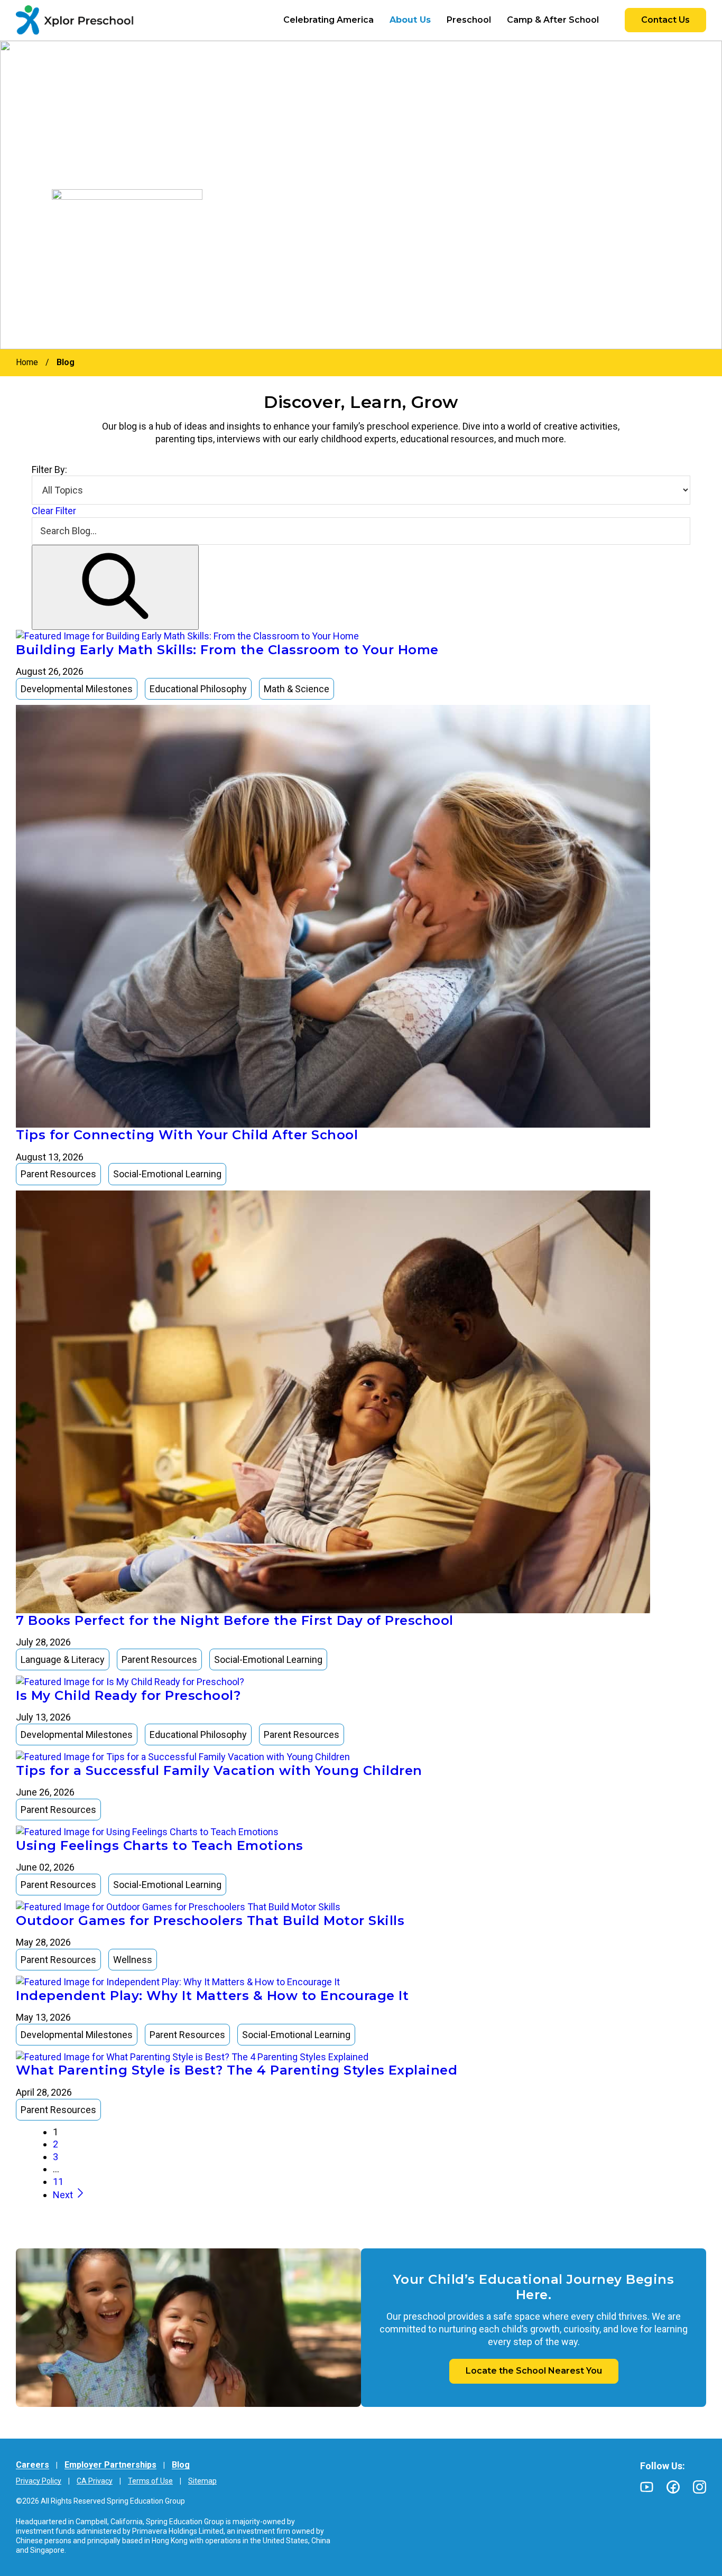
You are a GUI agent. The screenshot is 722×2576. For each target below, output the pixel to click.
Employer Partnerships (110, 2465)
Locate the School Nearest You (534, 2371)
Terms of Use (150, 2481)
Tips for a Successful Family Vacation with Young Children (219, 1770)
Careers (33, 2465)
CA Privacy (95, 2481)
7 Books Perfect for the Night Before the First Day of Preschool (235, 1620)
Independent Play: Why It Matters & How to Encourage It (212, 1996)
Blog (181, 2465)
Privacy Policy (39, 2481)
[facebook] (673, 2487)
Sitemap (202, 2481)
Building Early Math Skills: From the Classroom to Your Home (227, 650)
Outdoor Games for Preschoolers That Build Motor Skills (210, 1921)
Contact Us (665, 20)
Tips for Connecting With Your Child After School (187, 1135)
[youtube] (647, 2487)
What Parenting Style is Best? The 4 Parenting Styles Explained (237, 2070)
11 (58, 2182)
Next (64, 2195)
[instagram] (700, 2487)
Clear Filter (54, 511)
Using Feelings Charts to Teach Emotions (160, 1845)
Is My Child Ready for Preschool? (128, 1695)
